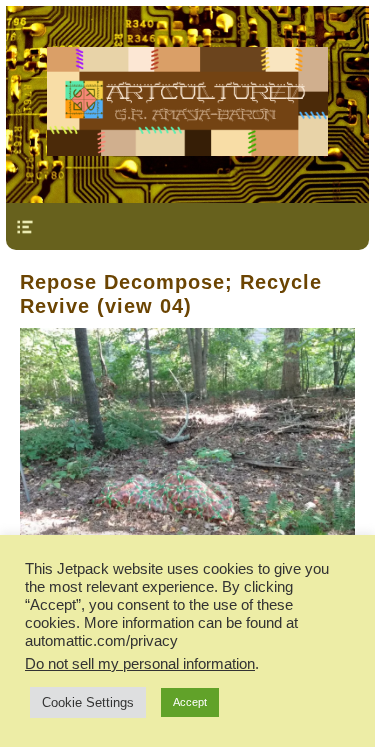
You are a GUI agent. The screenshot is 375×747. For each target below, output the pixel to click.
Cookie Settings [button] (88, 702)
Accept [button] (190, 702)
